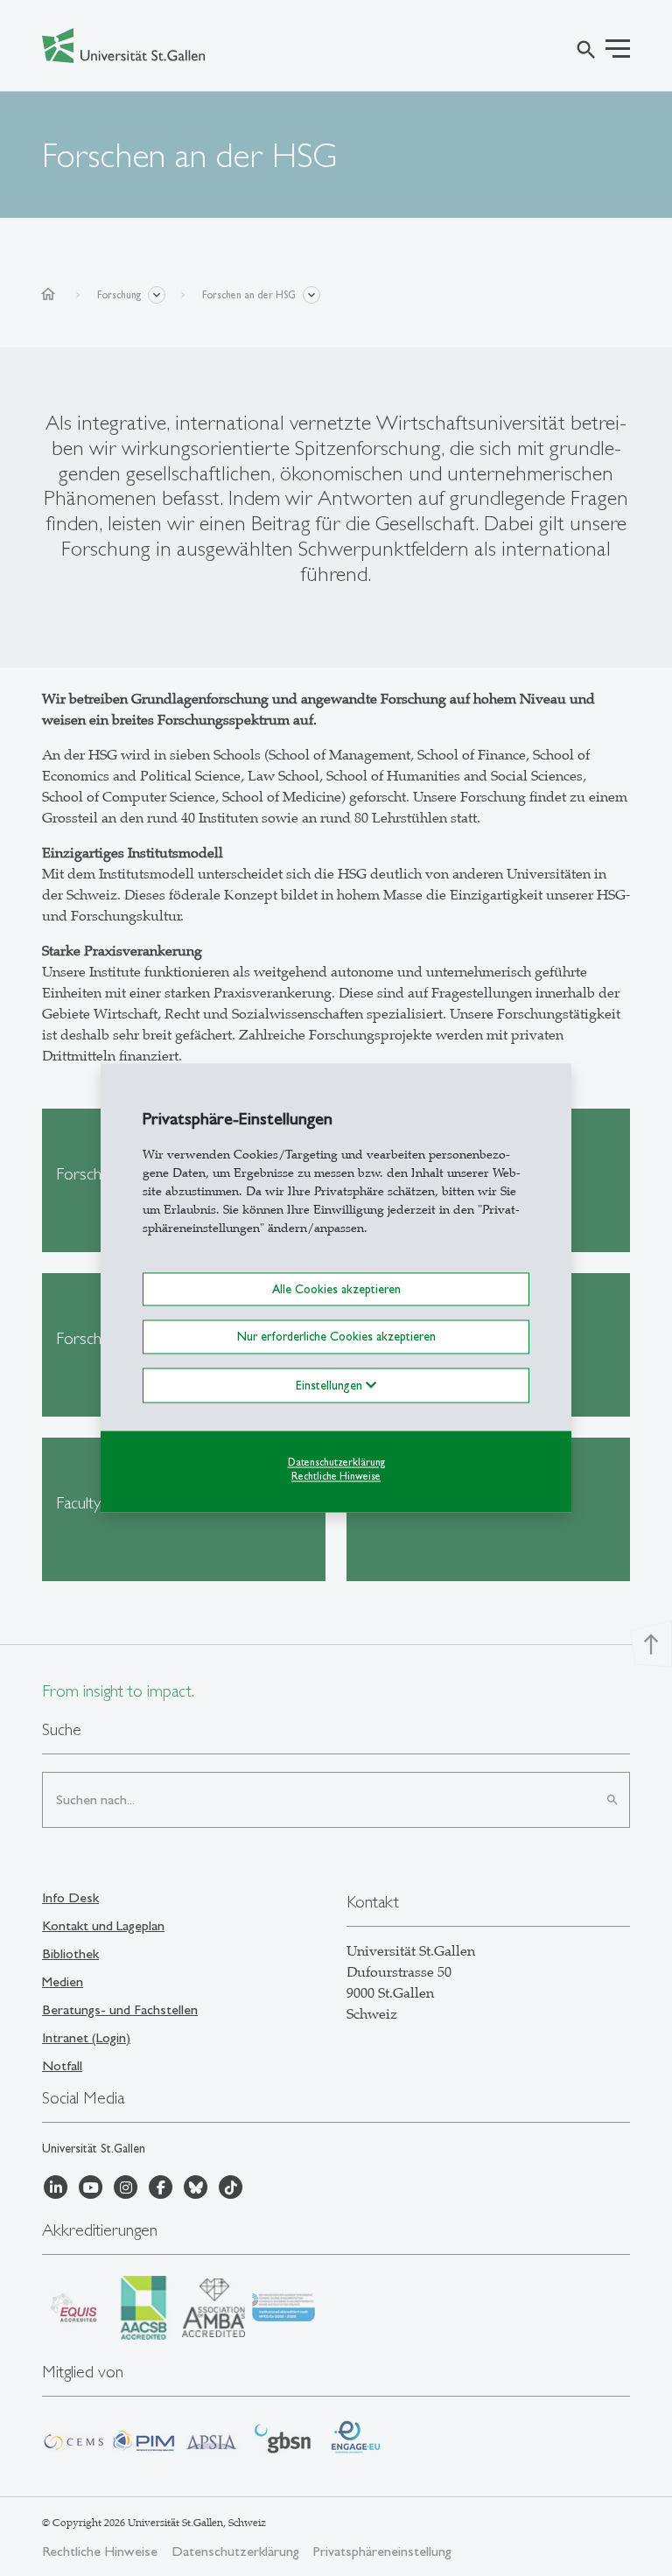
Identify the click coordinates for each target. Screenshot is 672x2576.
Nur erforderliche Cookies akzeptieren (336, 1337)
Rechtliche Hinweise (336, 1477)
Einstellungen (331, 1385)
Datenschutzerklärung (336, 1462)
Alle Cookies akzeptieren (336, 1289)
